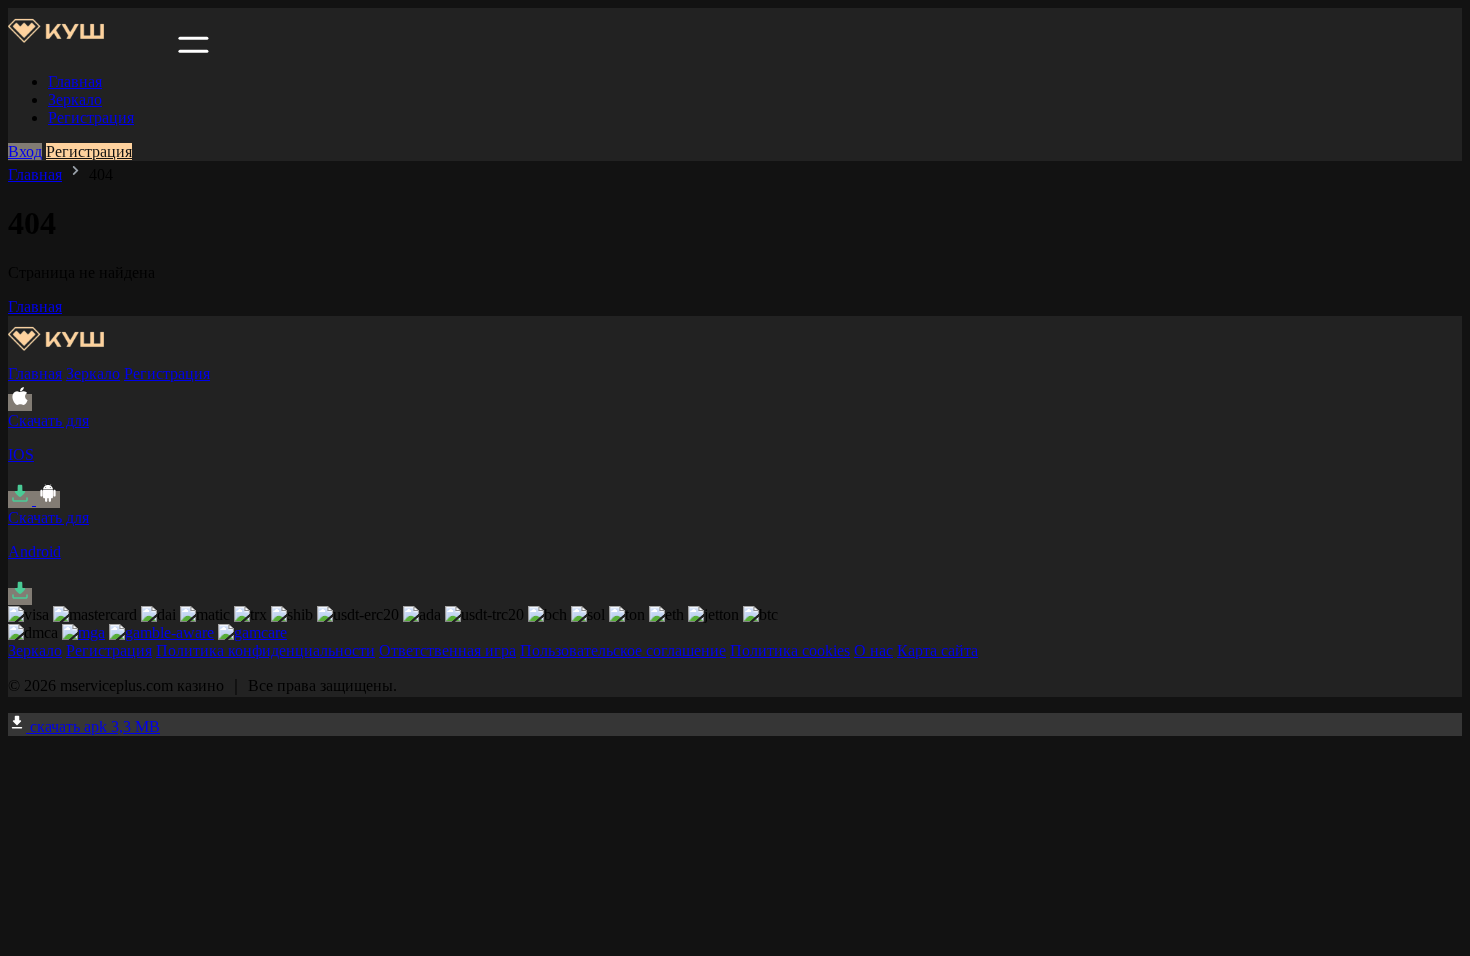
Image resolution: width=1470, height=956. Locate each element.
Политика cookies (790, 650)
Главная (75, 81)
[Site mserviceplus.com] (91, 47)
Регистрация (91, 117)
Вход (25, 151)
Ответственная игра (447, 650)
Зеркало (75, 99)
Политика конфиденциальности (265, 650)
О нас (873, 650)
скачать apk (93, 726)
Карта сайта (937, 650)
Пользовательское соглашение (623, 650)
